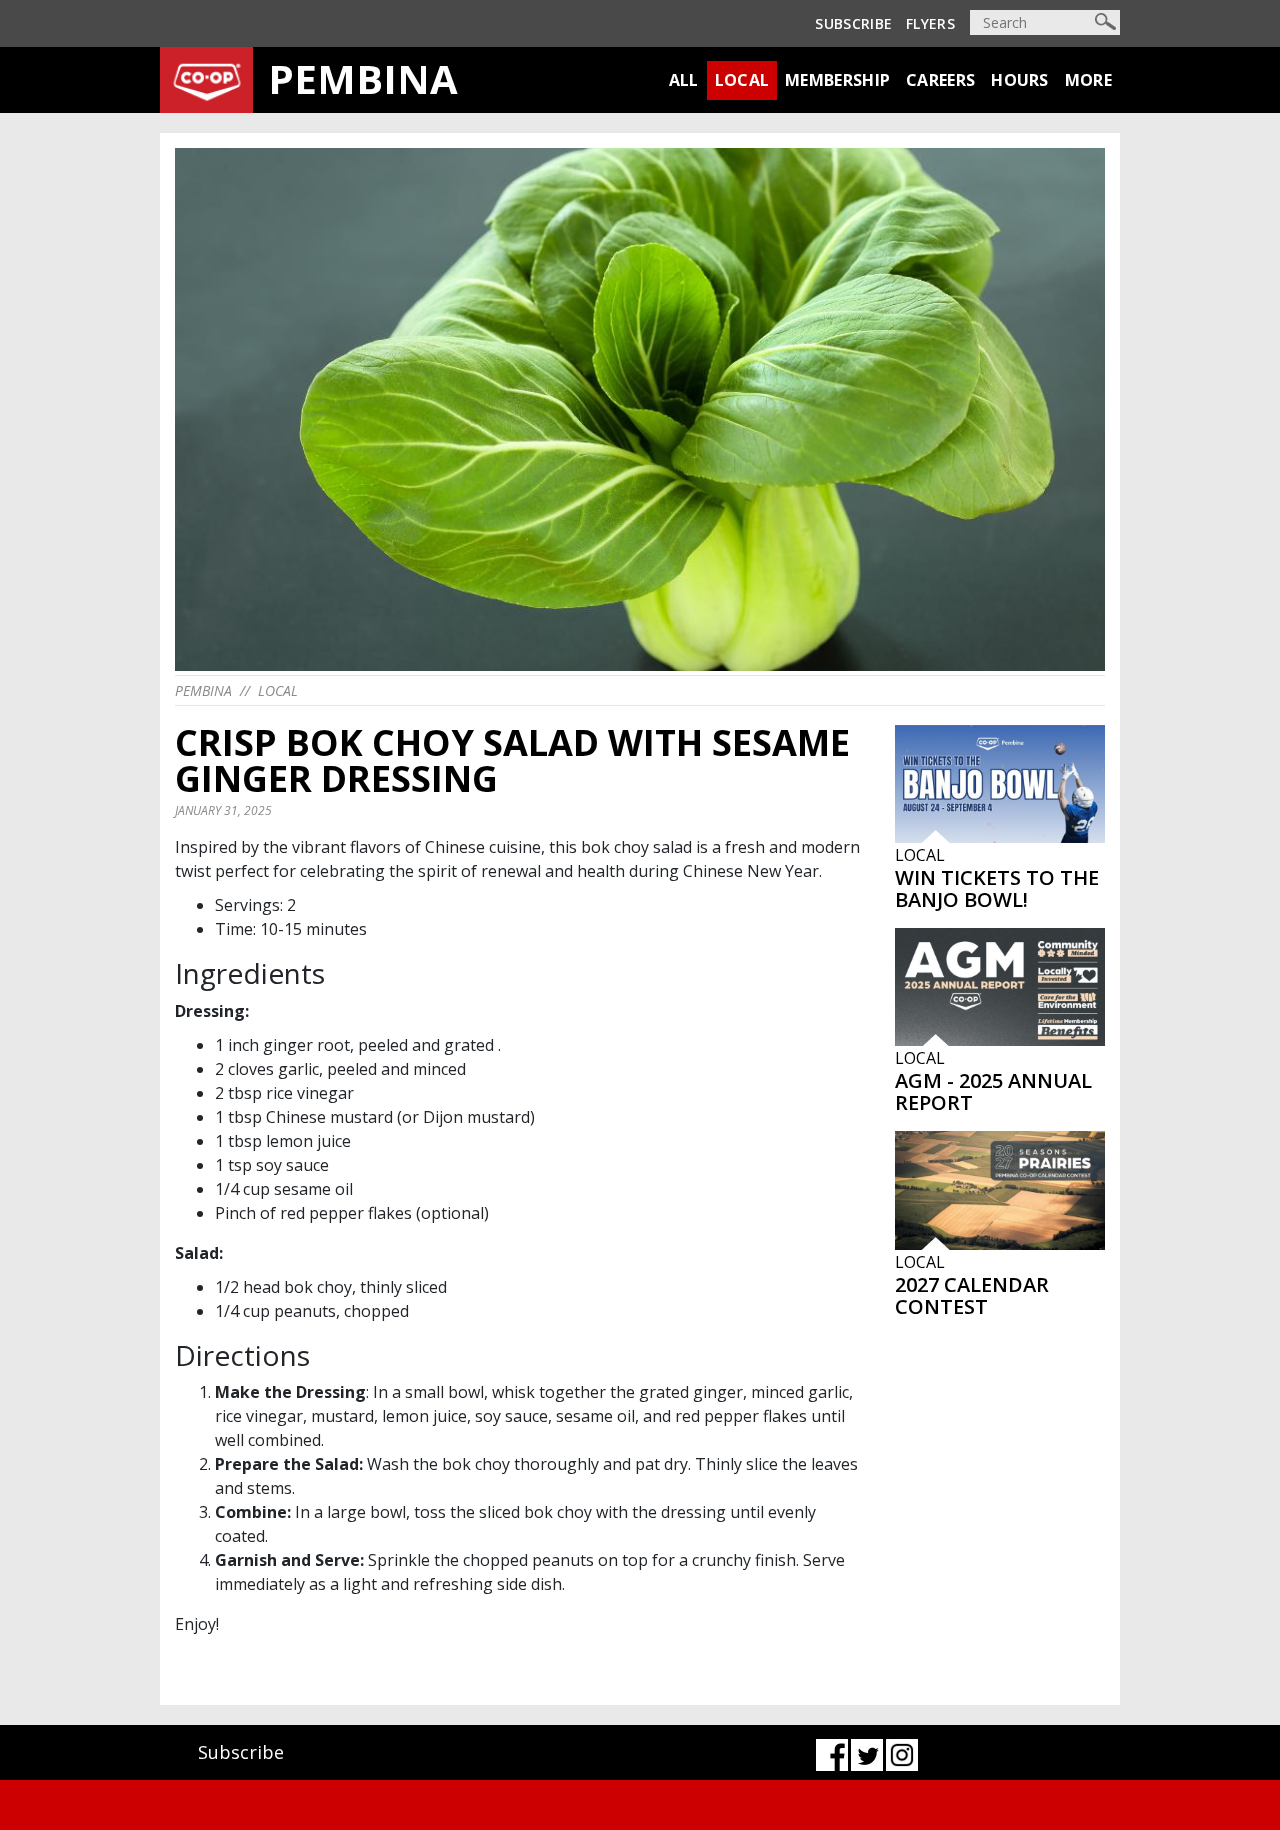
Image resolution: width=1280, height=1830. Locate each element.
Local (742, 80)
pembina (203, 690)
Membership (837, 80)
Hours (1020, 80)
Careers (940, 80)
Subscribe (853, 23)
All (684, 80)
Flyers (930, 23)
